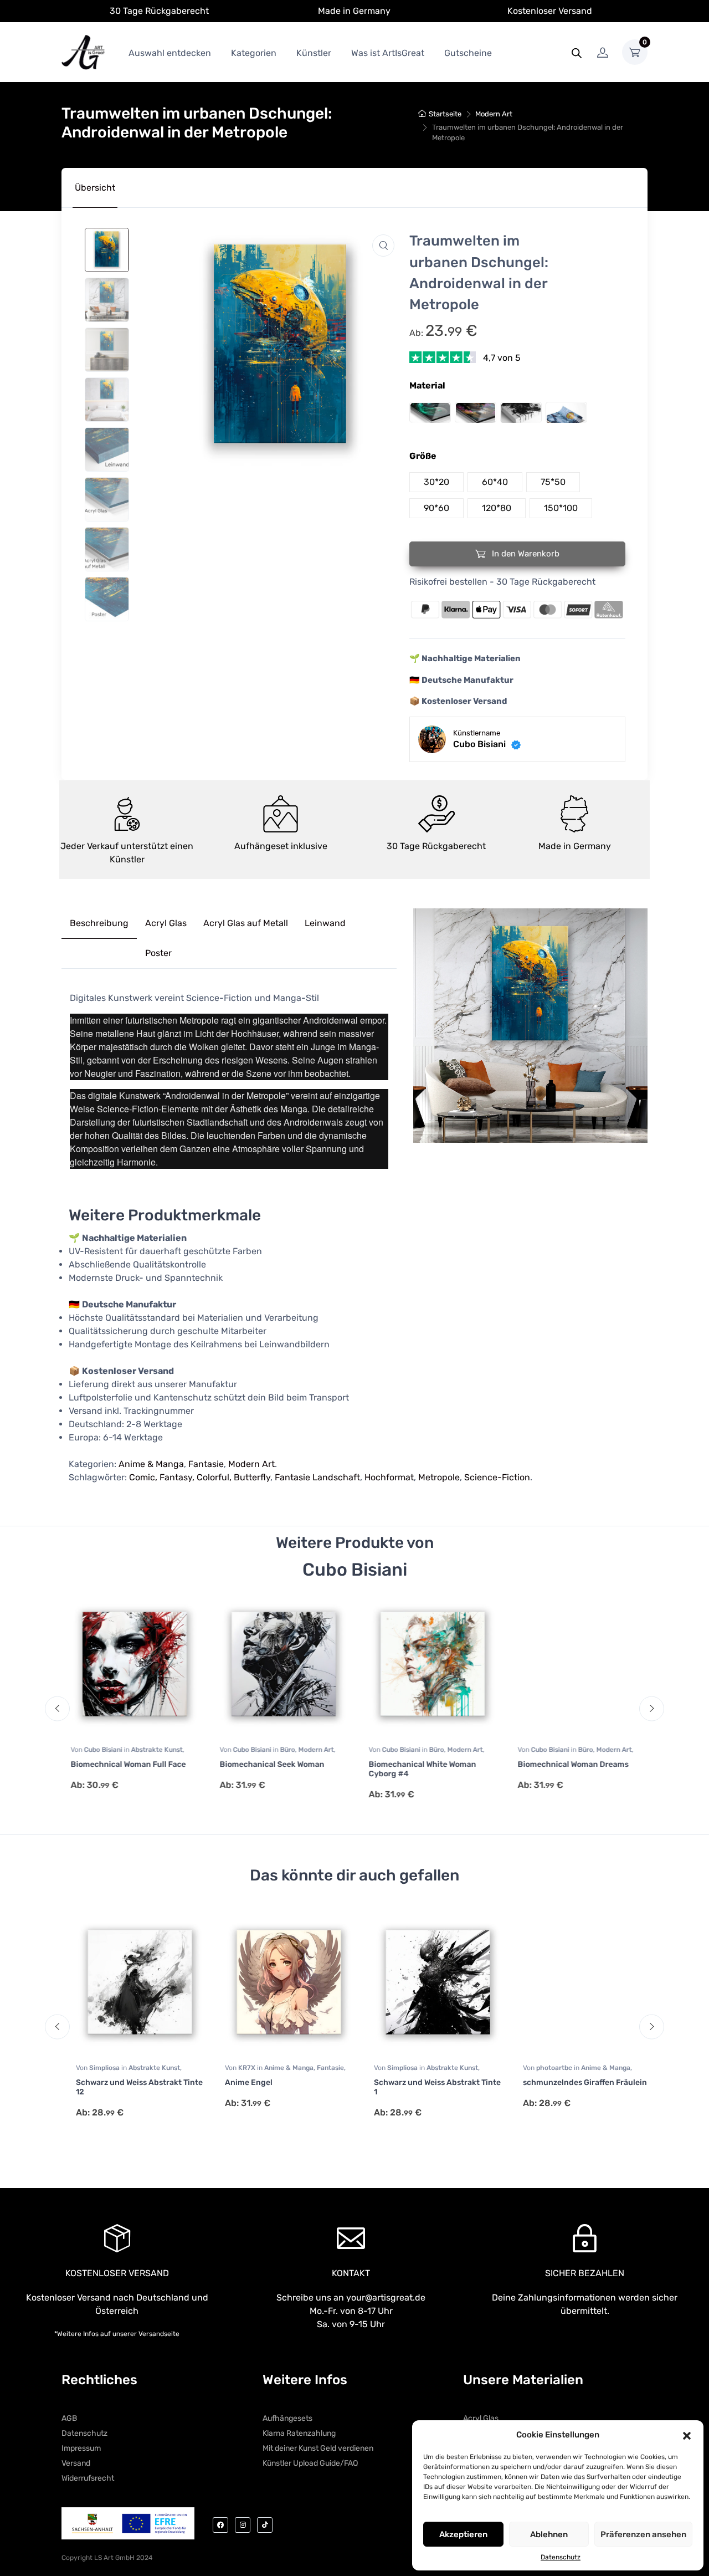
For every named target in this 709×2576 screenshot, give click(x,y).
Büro (284, 1750)
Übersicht (95, 188)
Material (427, 385)
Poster (158, 953)
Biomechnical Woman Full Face (125, 1764)
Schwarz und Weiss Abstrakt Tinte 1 (428, 2087)
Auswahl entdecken (170, 53)
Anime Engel (240, 2082)
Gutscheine (468, 53)
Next (652, 1708)
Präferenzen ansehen (643, 2534)
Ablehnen (549, 2534)
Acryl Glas (166, 923)
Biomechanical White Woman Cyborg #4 (419, 1769)
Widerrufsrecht (88, 2478)
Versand (76, 2463)
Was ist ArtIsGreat (388, 53)
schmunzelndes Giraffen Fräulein (576, 2082)
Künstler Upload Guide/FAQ (310, 2463)
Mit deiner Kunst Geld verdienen (318, 2448)
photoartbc (546, 2068)
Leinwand (325, 923)
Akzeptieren (463, 2534)
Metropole (439, 1477)
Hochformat (389, 1477)
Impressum (81, 2448)
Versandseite (159, 2334)
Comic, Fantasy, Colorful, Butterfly (200, 1477)
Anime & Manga (151, 1464)
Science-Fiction (497, 1477)
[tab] (95, 188)
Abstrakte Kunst (153, 1750)
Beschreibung (99, 923)
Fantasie (206, 1464)
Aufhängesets (287, 2418)
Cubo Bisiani (100, 1750)
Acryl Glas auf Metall (246, 923)
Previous (57, 1708)
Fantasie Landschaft (317, 1477)
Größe (423, 456)
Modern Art (494, 114)
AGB (69, 2418)
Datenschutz (561, 2557)
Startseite (445, 114)
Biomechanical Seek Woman (268, 1764)
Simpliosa (96, 2068)
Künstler (314, 53)
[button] (687, 2435)
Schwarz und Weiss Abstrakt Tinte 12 (130, 2087)
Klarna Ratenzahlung (299, 2433)
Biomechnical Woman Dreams (569, 1764)
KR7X (239, 2068)
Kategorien (254, 53)
